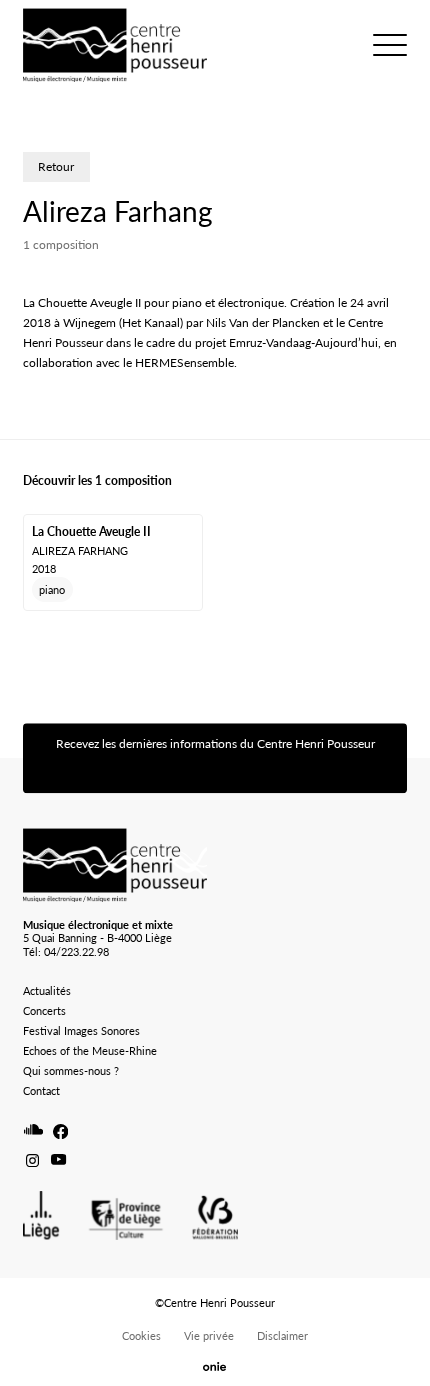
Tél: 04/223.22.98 (66, 951)
